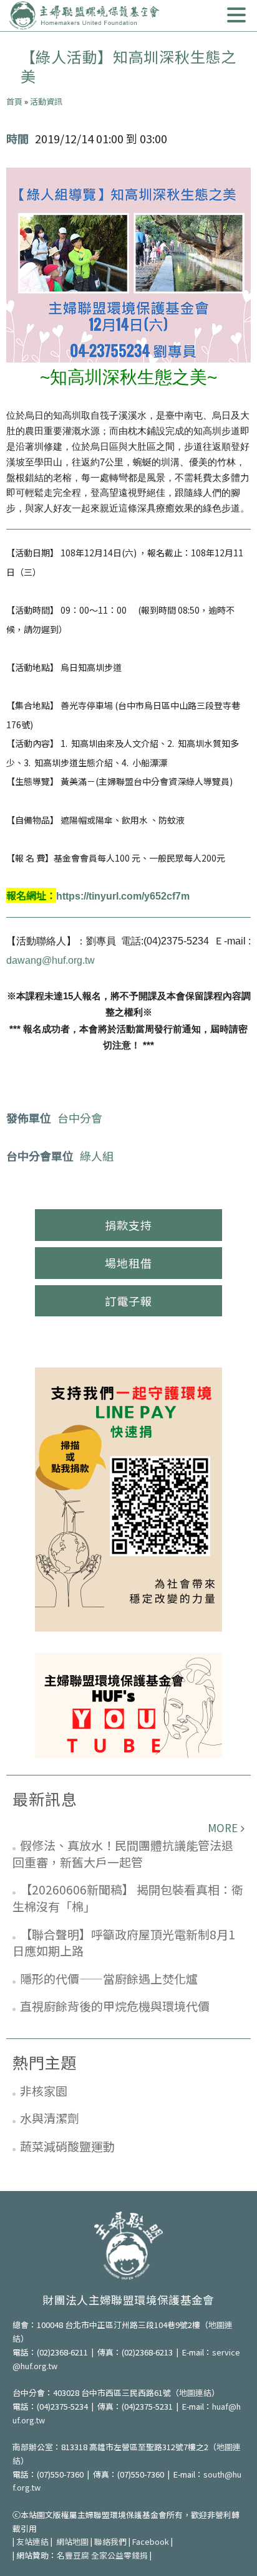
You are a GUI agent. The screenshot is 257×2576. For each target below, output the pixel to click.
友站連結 (32, 2541)
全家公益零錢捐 (119, 2555)
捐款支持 (128, 1225)
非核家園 (44, 2090)
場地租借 (128, 1263)
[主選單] (236, 15)
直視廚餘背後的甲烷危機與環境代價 (115, 2006)
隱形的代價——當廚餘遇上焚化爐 (109, 1978)
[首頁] (84, 16)
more (223, 1827)
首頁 (14, 101)
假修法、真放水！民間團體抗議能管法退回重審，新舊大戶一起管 (123, 1853)
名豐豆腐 (73, 2555)
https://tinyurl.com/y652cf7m (123, 896)
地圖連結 (195, 2393)
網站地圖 (72, 2541)
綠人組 (97, 1156)
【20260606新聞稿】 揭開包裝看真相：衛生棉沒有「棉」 (128, 1898)
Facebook (151, 2541)
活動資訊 (46, 101)
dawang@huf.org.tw (51, 960)
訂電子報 (128, 1301)
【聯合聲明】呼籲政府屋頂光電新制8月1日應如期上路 (124, 1942)
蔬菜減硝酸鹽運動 (67, 2146)
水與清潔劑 (50, 2118)
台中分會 (80, 1118)
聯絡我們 (110, 2541)
